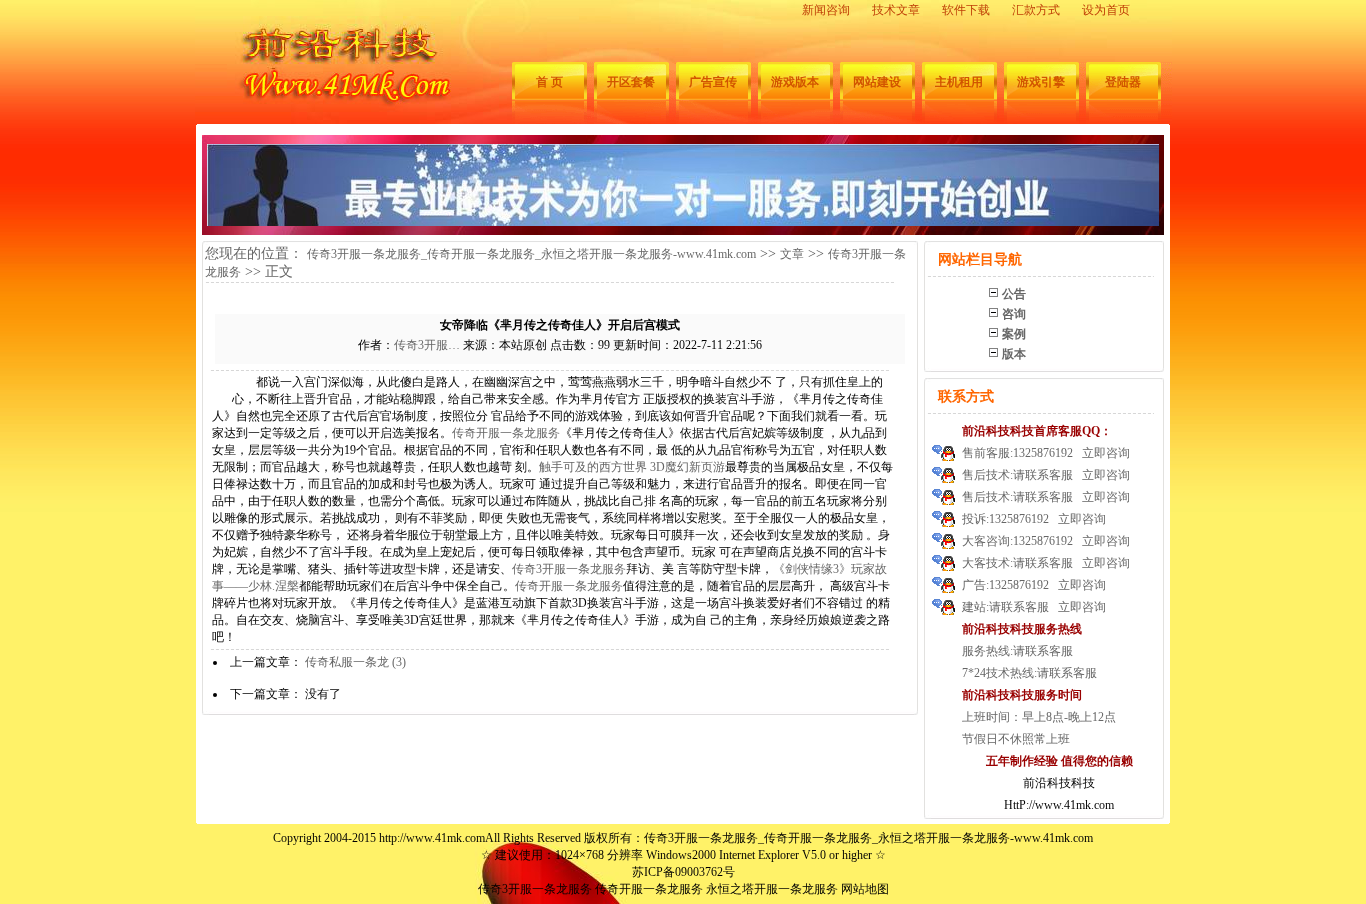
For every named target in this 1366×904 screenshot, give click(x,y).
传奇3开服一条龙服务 (569, 569)
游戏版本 (795, 82)
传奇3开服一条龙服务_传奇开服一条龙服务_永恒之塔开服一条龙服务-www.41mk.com (531, 254)
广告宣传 (713, 82)
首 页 (549, 82)
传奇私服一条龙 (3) (355, 662)
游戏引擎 (1041, 82)
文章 (792, 254)
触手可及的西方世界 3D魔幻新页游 (632, 467)
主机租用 (959, 82)
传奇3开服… (427, 345)
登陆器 (1123, 82)
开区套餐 (631, 82)
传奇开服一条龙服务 (506, 433)
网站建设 (877, 82)
